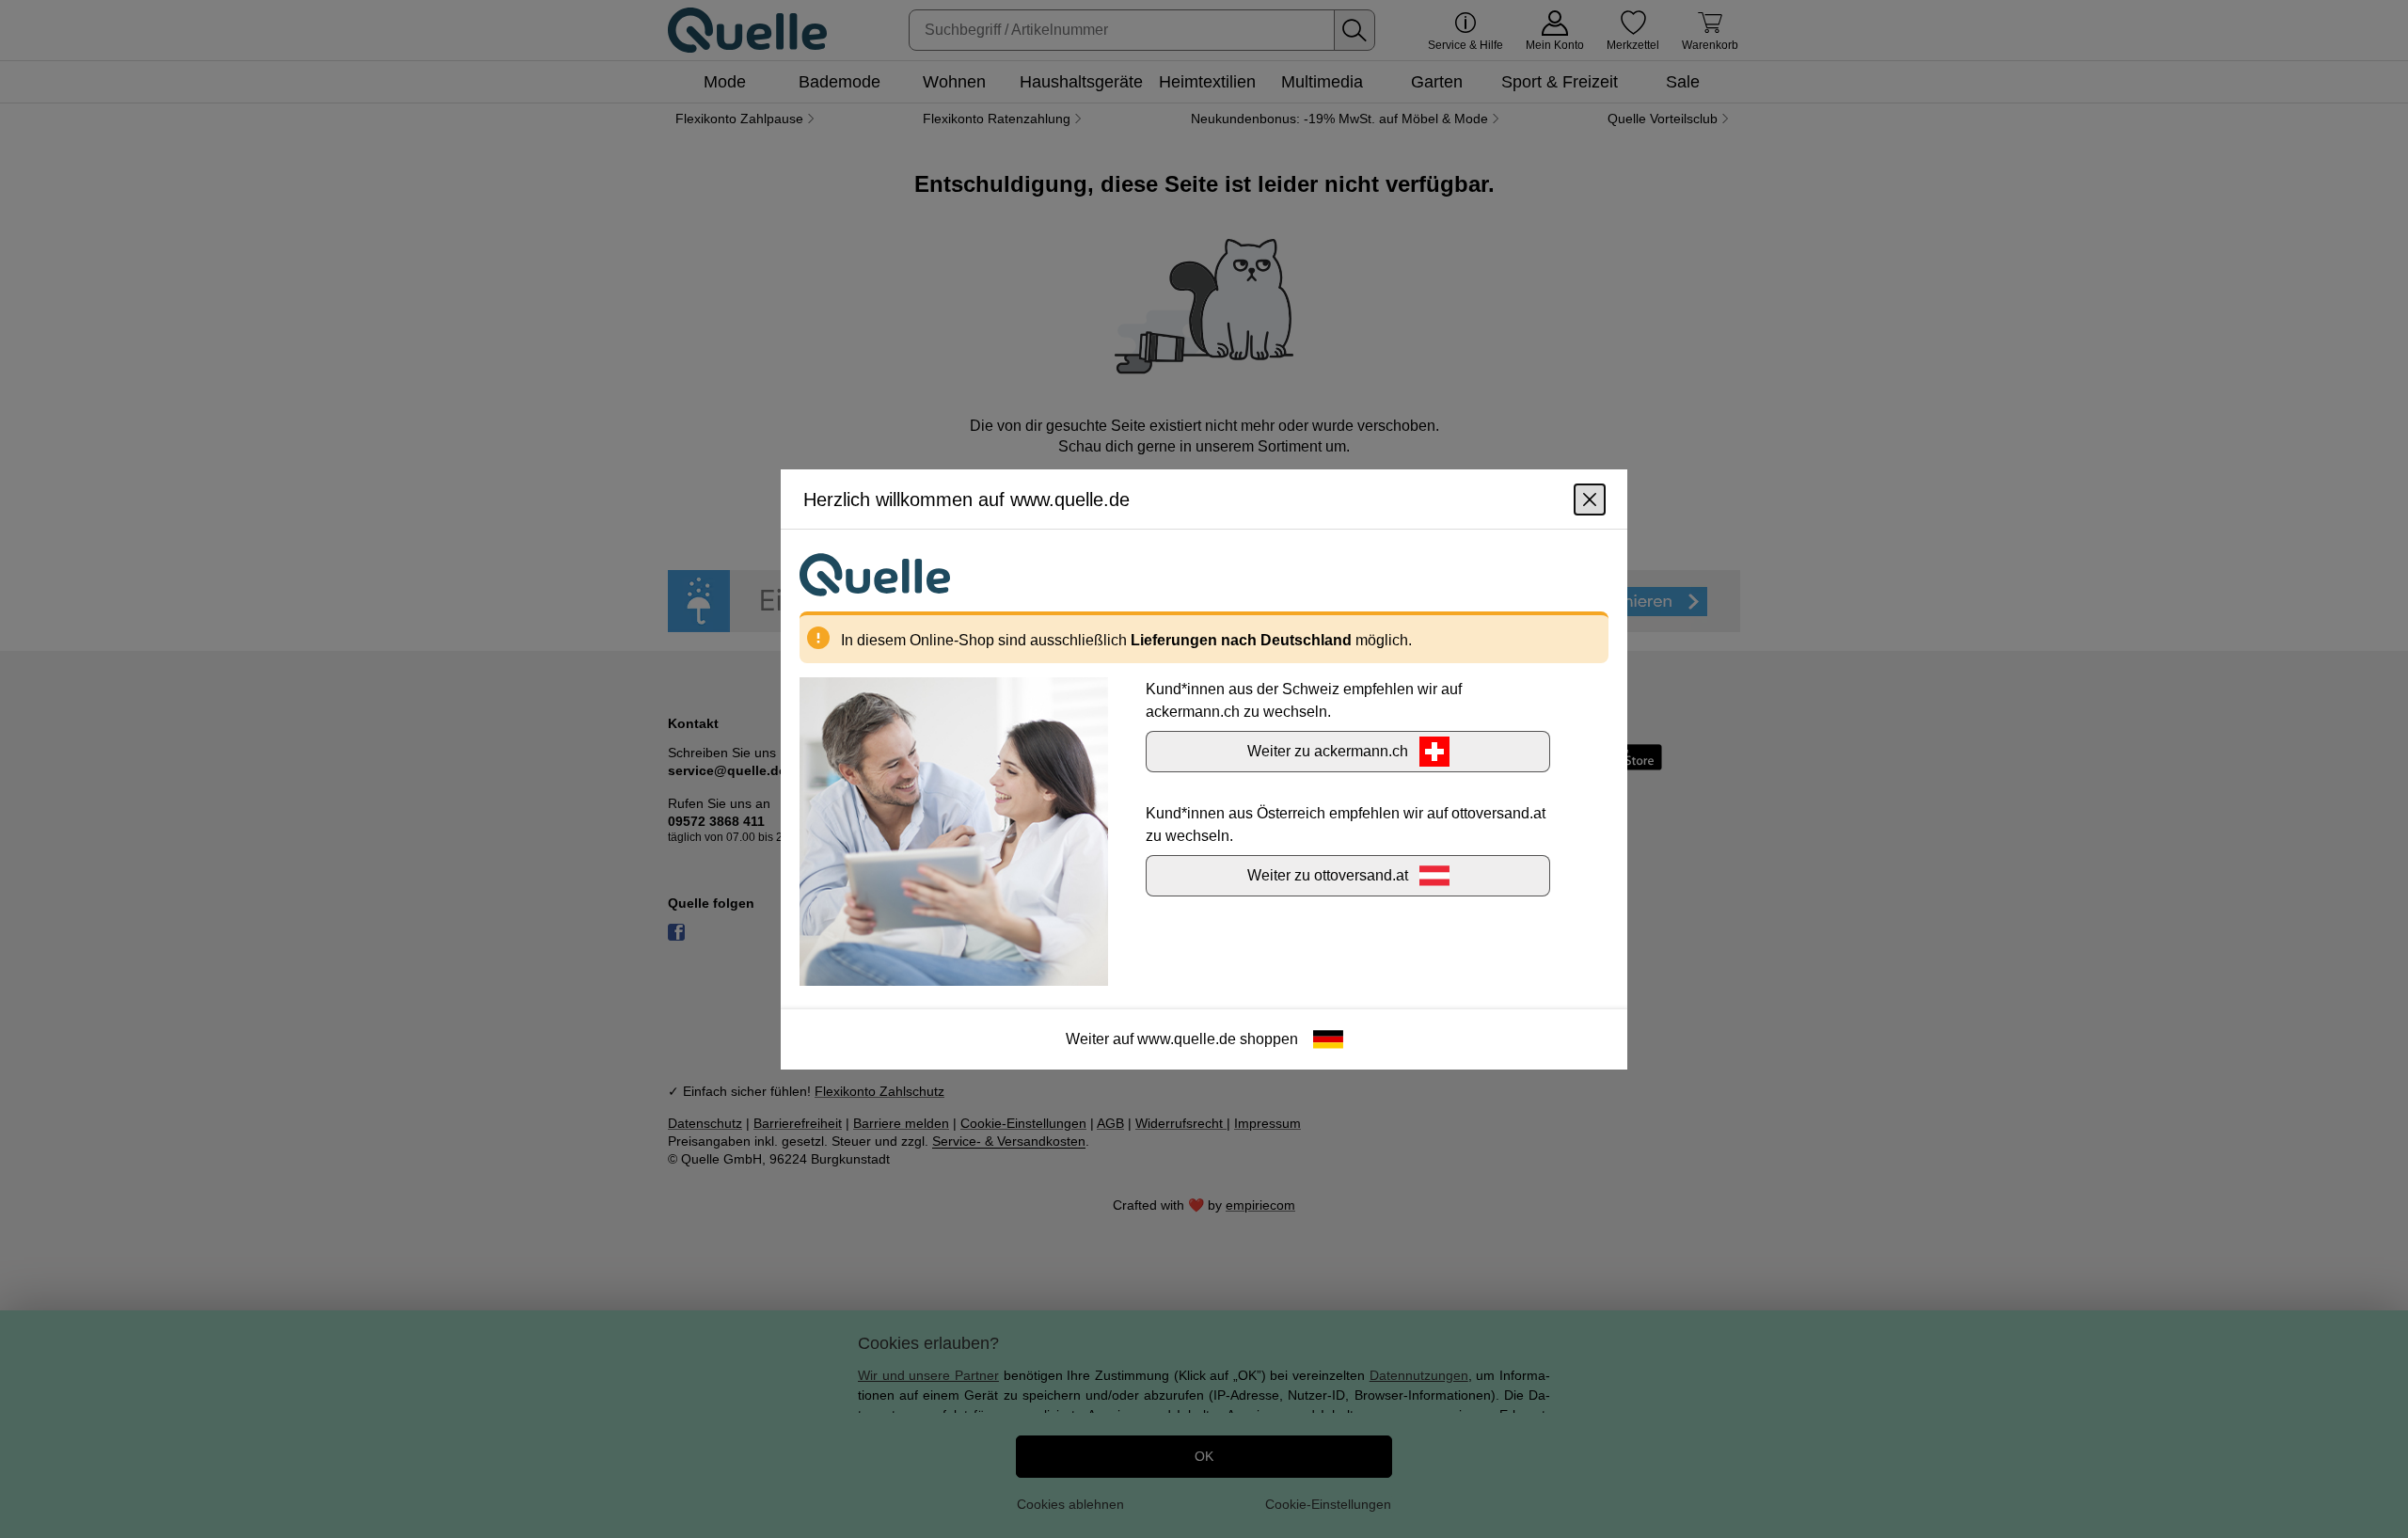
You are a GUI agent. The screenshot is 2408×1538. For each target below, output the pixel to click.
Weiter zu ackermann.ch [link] (1328, 750)
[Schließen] (1590, 499)
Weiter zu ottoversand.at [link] (1328, 874)
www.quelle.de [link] (1187, 1038)
